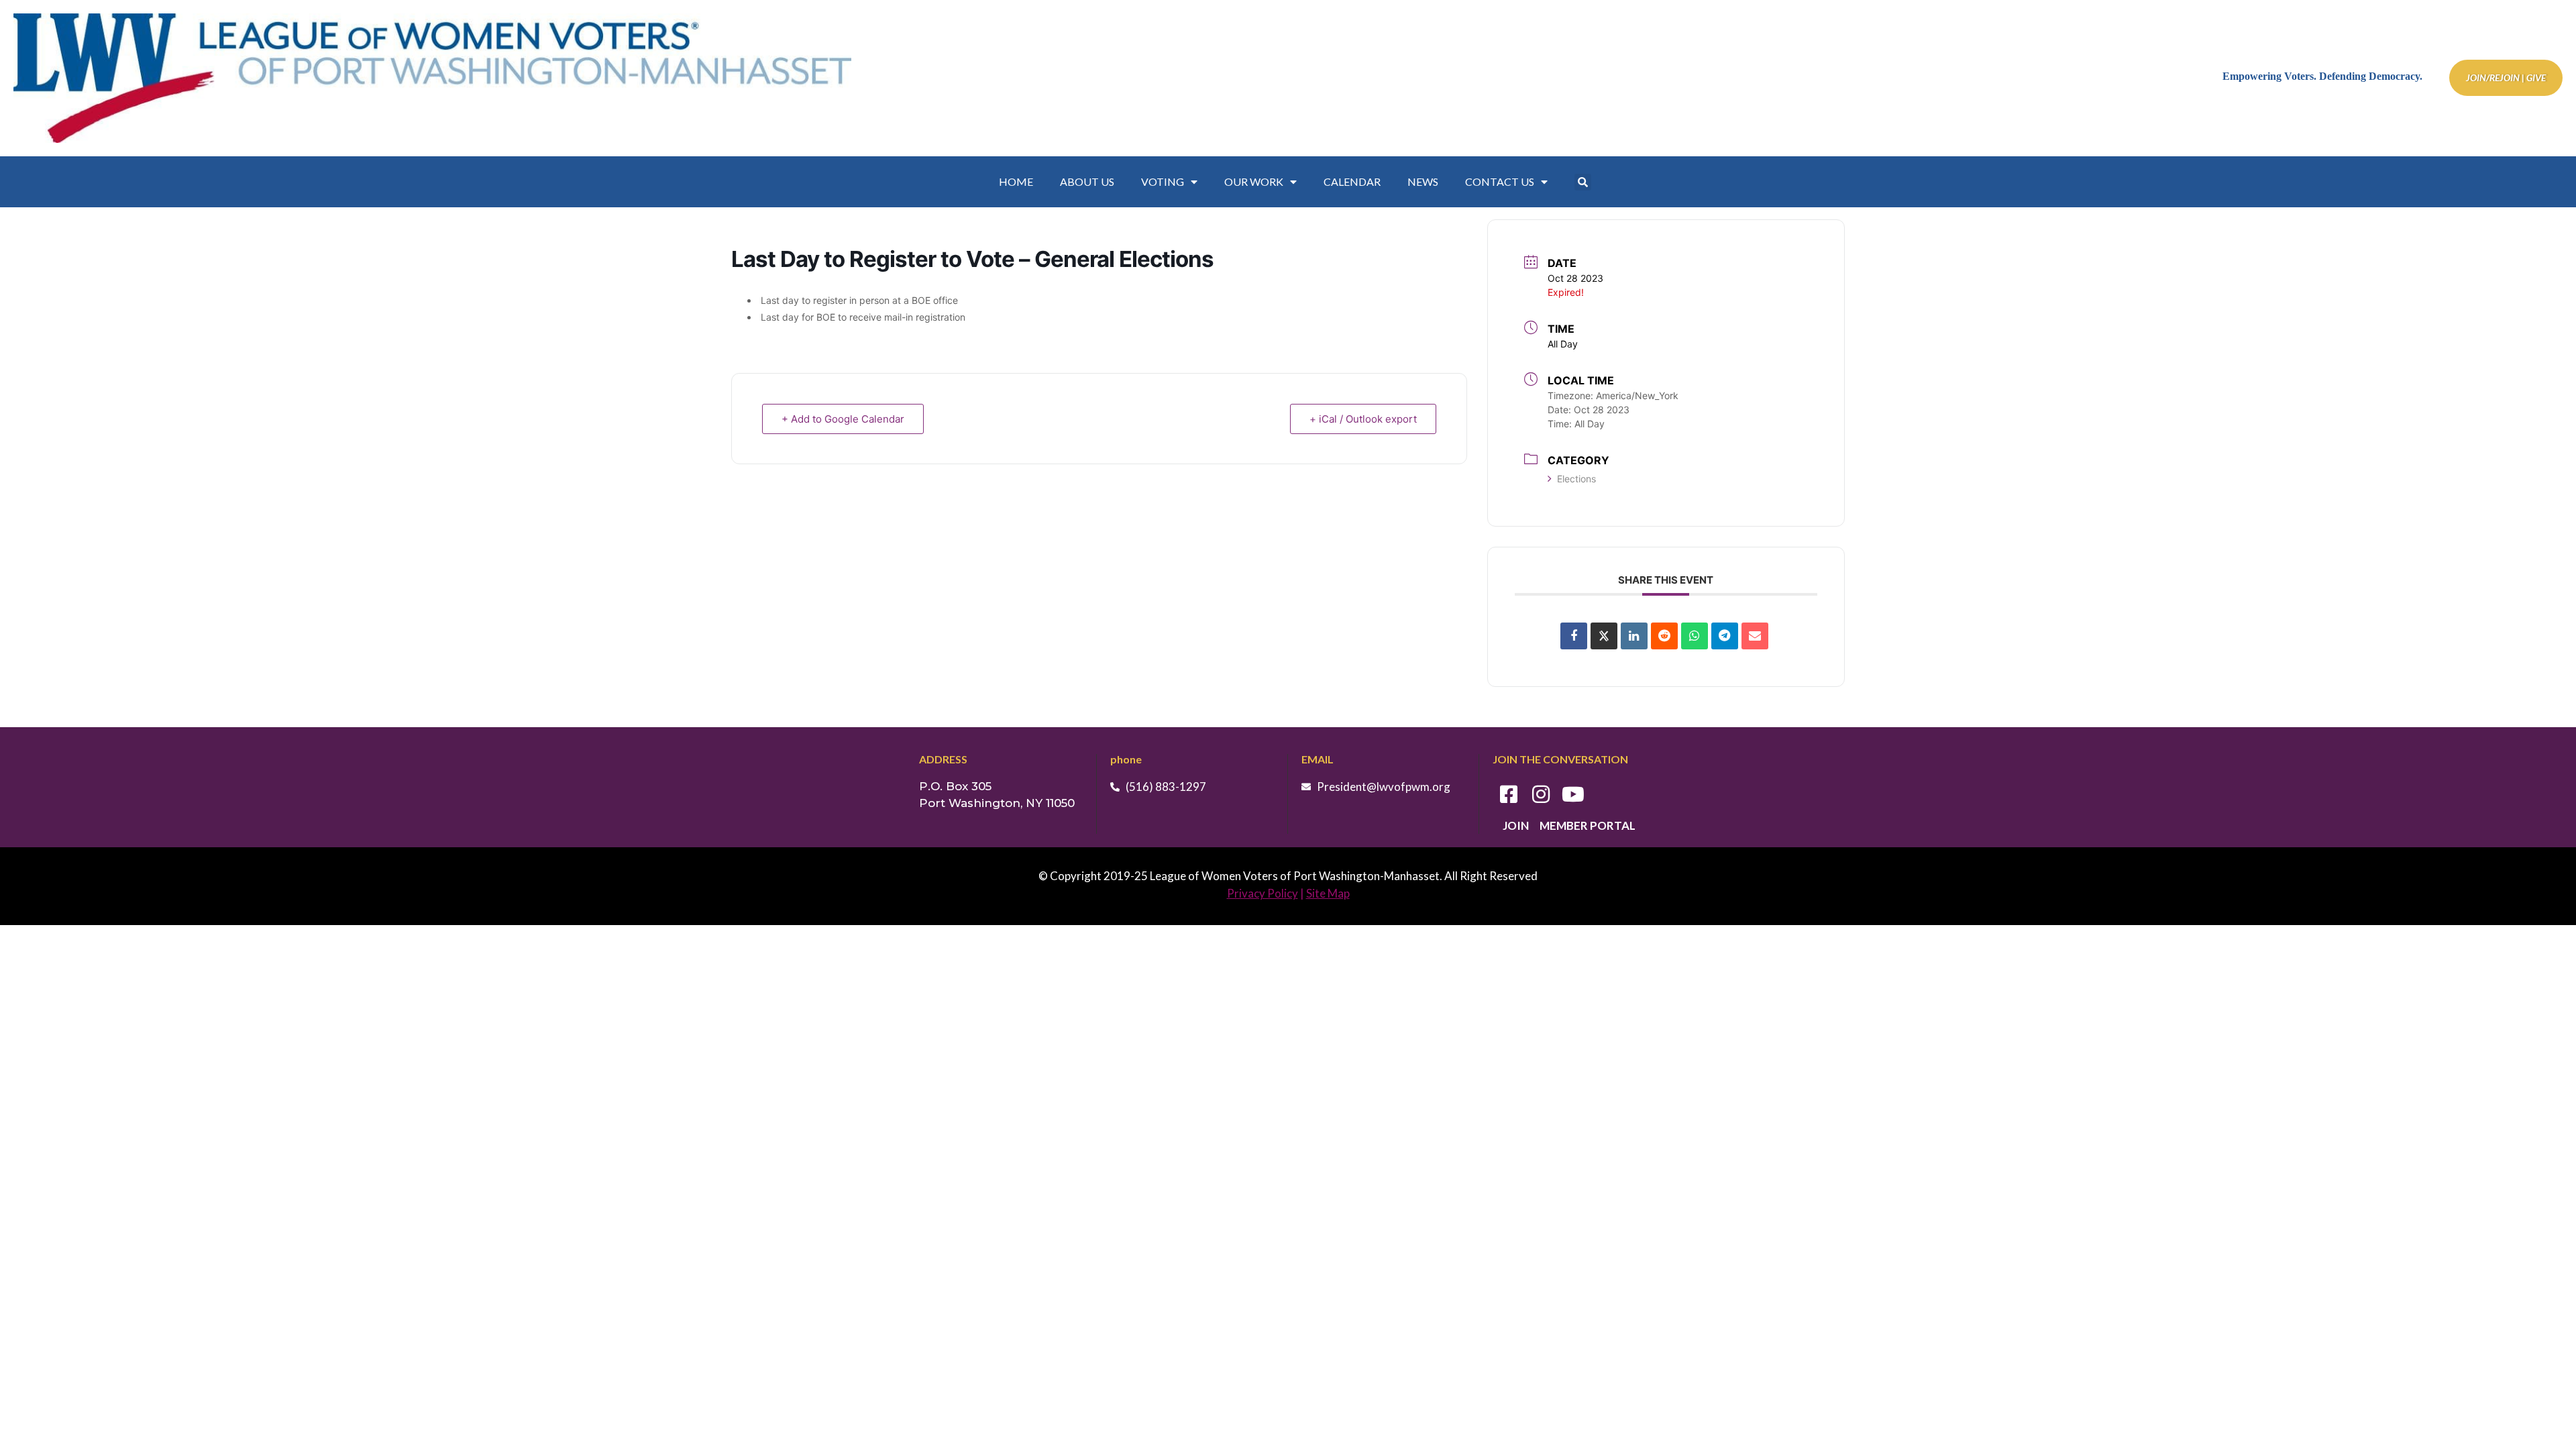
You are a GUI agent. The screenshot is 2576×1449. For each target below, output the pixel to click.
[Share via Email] (1755, 636)
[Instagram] (1541, 794)
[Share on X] (1604, 636)
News (1423, 181)
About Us (1087, 181)
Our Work (1254, 181)
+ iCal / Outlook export (1363, 419)
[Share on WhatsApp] (1695, 636)
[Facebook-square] (1509, 794)
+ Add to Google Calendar (843, 419)
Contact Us (1500, 181)
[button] (1583, 182)
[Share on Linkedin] (1634, 636)
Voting (1163, 181)
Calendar (1352, 181)
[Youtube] (1573, 794)
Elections (1576, 479)
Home (1016, 181)
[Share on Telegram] (1725, 636)
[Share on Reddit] (1664, 636)
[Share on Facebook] (1574, 636)
